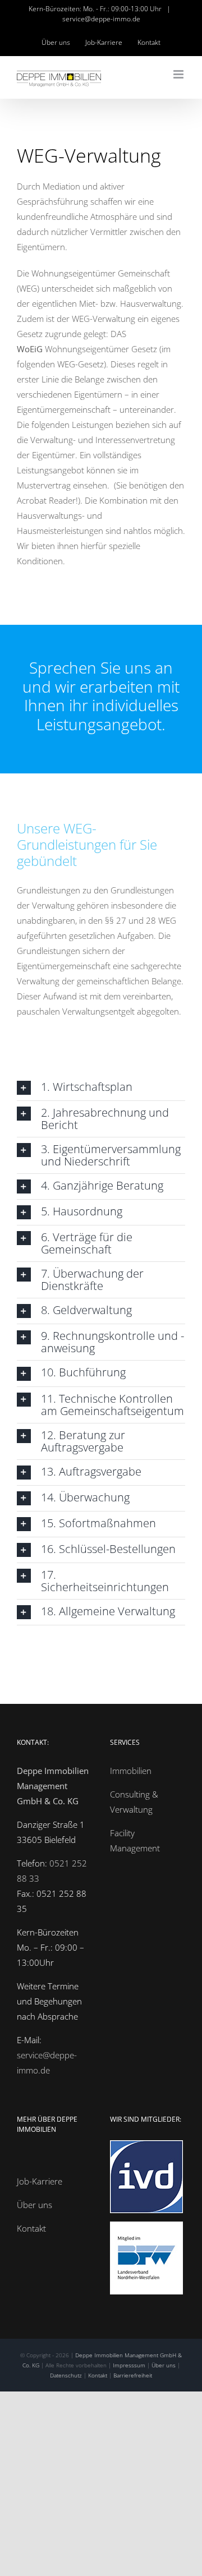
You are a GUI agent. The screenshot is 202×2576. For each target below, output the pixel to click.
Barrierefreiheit (133, 2375)
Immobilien (131, 1771)
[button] (101, 1088)
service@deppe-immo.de (101, 19)
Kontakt (31, 2228)
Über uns (35, 2205)
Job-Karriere (40, 2181)
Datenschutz (66, 2375)
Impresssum (129, 2365)
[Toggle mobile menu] (179, 74)
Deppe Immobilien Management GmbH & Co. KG (53, 1786)
